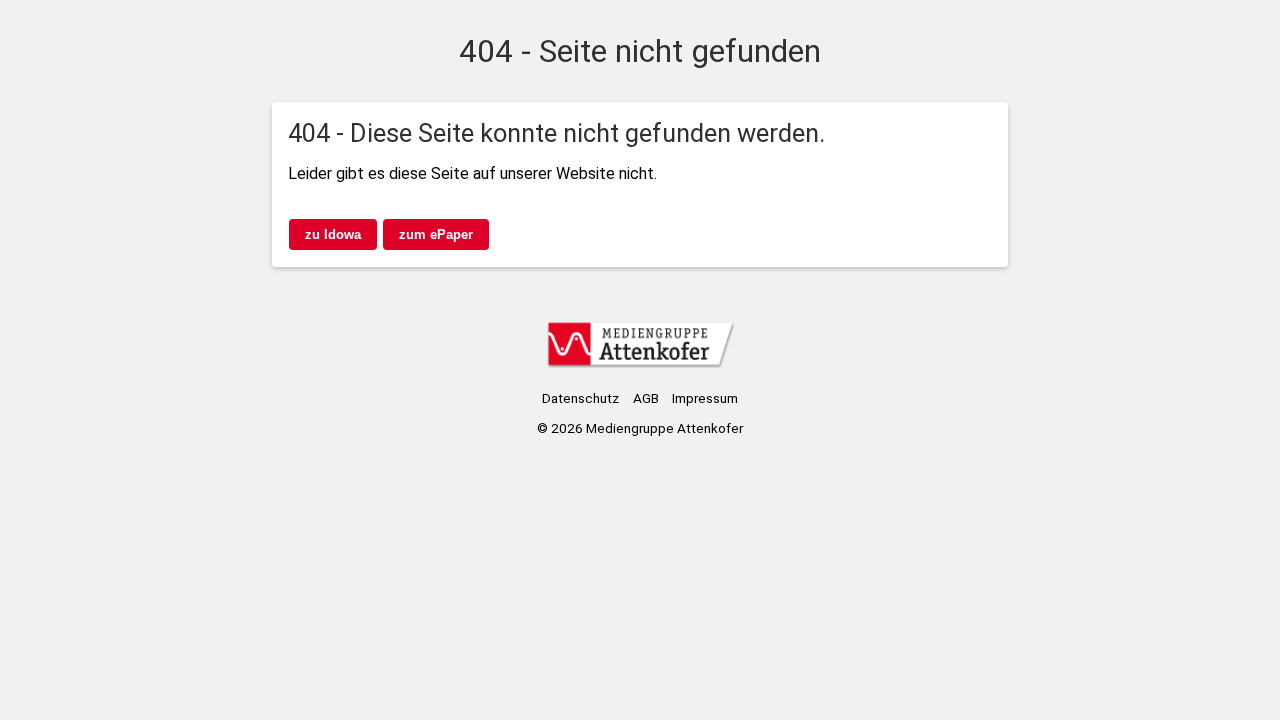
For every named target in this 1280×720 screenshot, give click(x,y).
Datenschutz (580, 398)
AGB (646, 398)
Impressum (705, 398)
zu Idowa (333, 234)
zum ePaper (436, 234)
